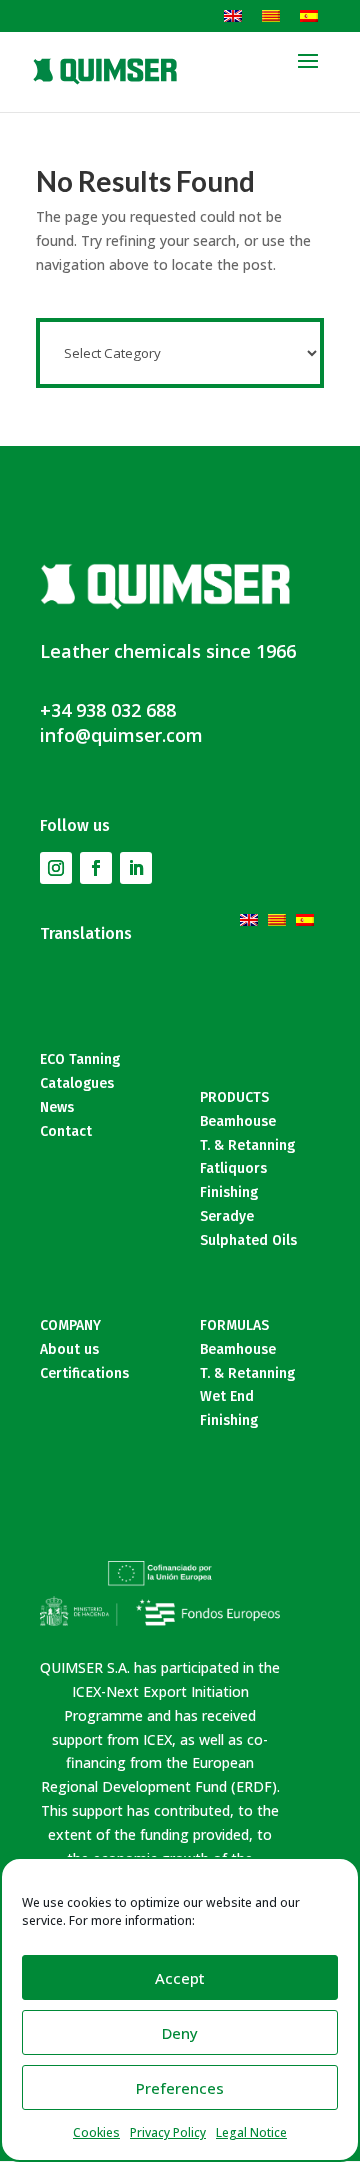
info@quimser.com (121, 735)
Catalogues (77, 1083)
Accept (180, 1978)
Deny (180, 2033)
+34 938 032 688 (108, 710)
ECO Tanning (80, 1059)
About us (69, 1349)
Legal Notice (251, 2132)
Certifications (84, 1373)
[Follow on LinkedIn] (136, 868)
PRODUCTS (234, 1097)
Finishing (229, 1192)
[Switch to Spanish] (309, 15)
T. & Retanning (247, 1145)
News (57, 1107)
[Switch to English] (233, 15)
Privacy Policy (168, 2132)
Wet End (227, 1396)
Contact (66, 1131)
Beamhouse (238, 1121)
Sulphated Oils (248, 1240)
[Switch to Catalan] (271, 15)
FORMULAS (234, 1325)
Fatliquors (233, 1168)
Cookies (96, 2132)
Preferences (180, 2088)
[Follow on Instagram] (56, 868)
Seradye (227, 1216)
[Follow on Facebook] (96, 868)
